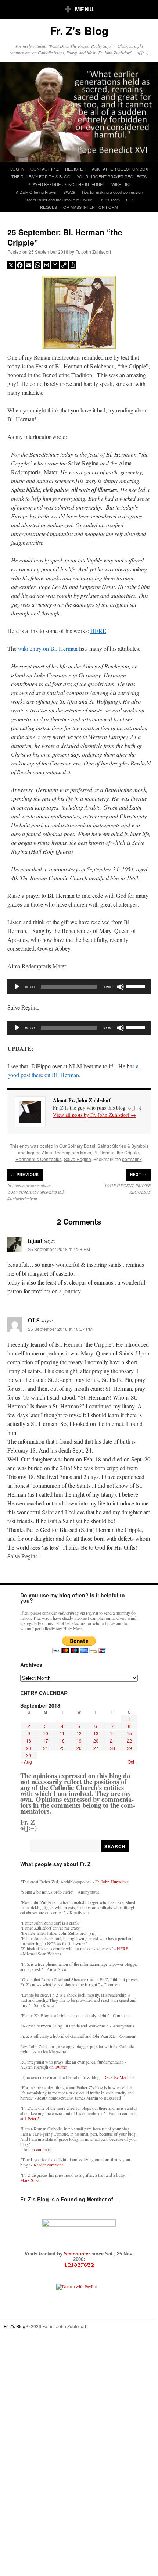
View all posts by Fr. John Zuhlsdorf (94, 1115)
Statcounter (78, 2254)
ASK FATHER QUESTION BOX (120, 169)
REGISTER (75, 169)
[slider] (137, 986)
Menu (85, 9)
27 (96, 1748)
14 (112, 1733)
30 (29, 1755)
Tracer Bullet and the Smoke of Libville (58, 200)
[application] (79, 987)
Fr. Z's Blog (79, 30)
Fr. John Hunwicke (112, 1882)
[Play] (17, 987)
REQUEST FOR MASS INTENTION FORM (79, 207)
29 (129, 1748)
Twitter (61, 2067)
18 (62, 1741)
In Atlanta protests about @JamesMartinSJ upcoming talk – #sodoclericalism (37, 1192)
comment (44, 2149)
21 (112, 1741)
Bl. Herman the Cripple (116, 1152)
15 (129, 1733)
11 (62, 1733)
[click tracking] (79, 2265)
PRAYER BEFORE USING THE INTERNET (66, 184)
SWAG (69, 192)
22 (129, 1741)
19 (79, 1741)
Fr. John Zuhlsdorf (93, 252)
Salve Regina (78, 1159)
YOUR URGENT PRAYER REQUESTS (112, 176)
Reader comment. (49, 2165)
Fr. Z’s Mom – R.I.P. (116, 200)
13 (96, 1733)
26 (79, 1748)
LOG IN (17, 169)
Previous (25, 1175)
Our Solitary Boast (77, 1146)
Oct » (133, 1762)
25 (62, 1748)
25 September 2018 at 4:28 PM (59, 1249)
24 (46, 1748)
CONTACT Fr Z (45, 169)
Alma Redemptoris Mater (67, 1152)
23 (29, 1748)
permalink (132, 1159)
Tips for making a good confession (112, 192)
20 (96, 1741)
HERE (98, 631)
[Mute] (121, 987)
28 (112, 1748)
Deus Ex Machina (119, 2077)
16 (29, 1741)
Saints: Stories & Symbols (123, 1146)
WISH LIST (121, 184)
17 (46, 1741)
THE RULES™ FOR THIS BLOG (41, 176)
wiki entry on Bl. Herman (48, 648)
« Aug (26, 1762)
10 (46, 1733)
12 (79, 1733)
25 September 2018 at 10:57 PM (60, 1329)
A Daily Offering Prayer (36, 192)
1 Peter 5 (32, 2118)
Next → (139, 1175)
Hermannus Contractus (39, 1159)
